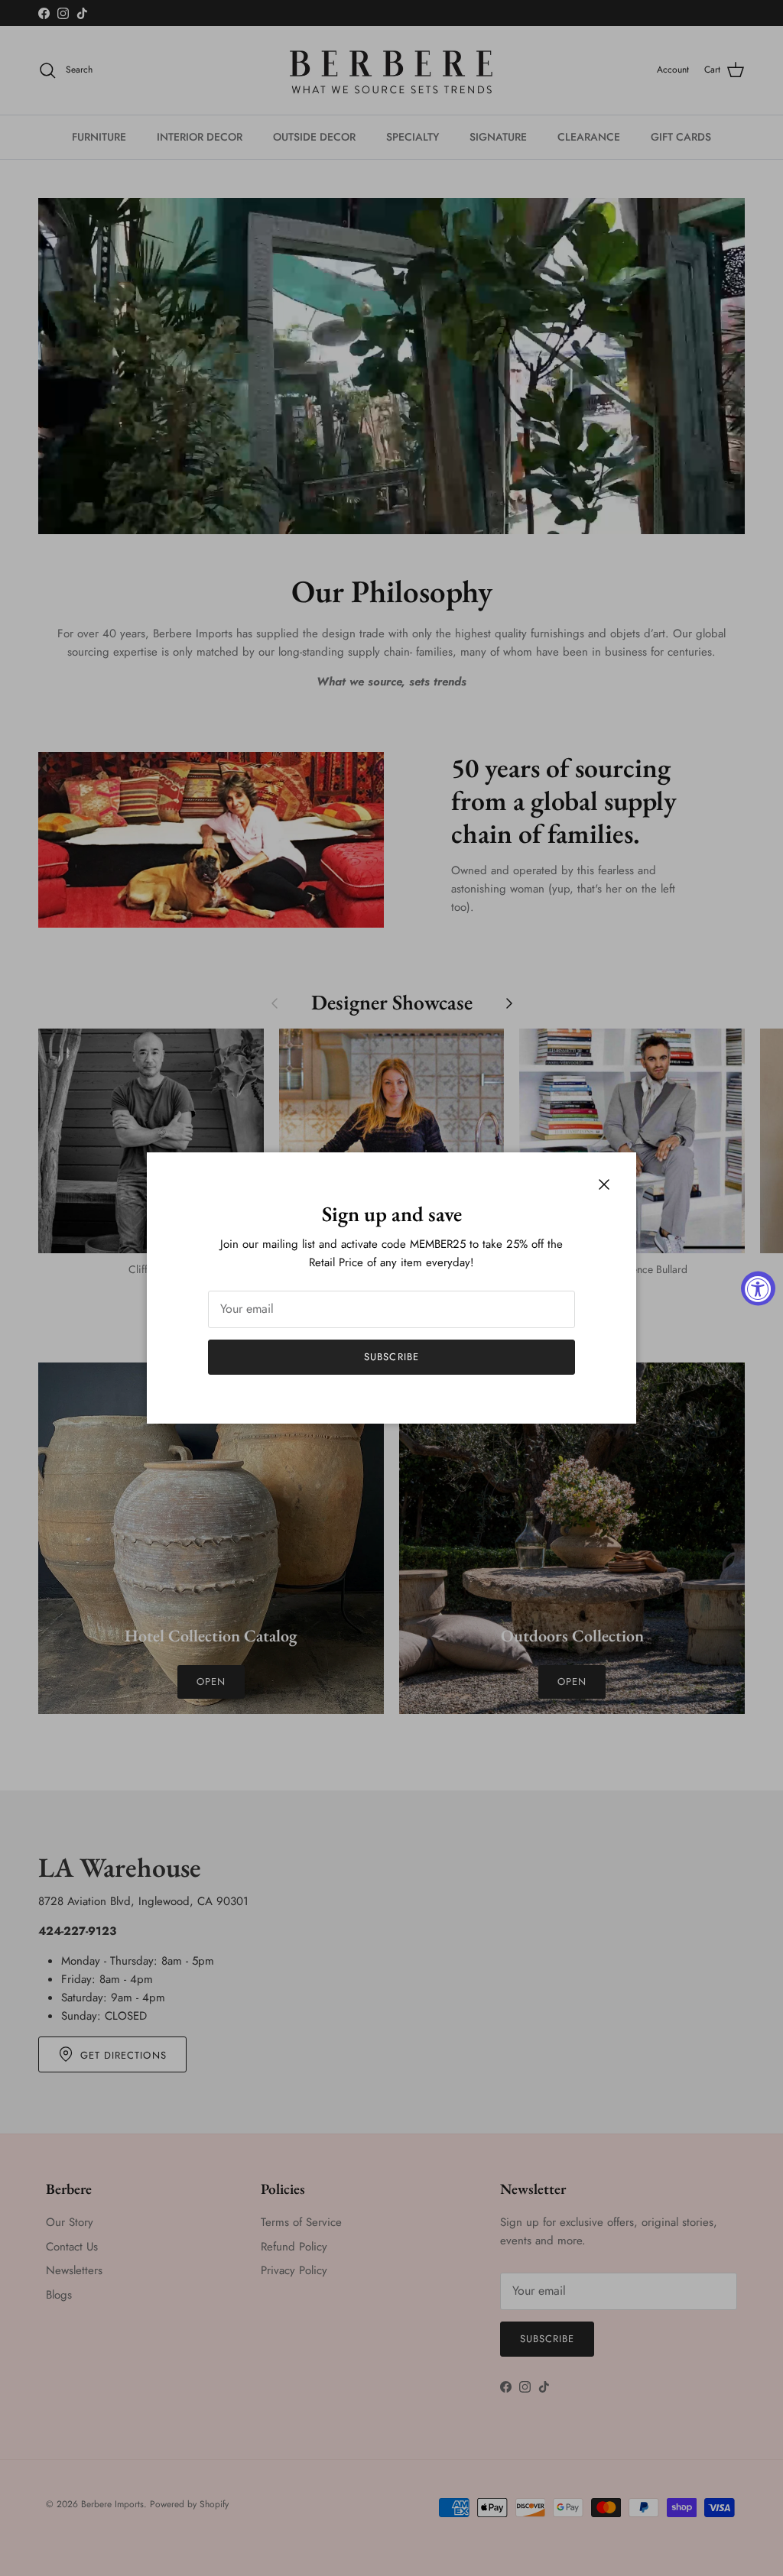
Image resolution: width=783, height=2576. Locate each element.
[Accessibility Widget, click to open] (758, 1288)
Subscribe (391, 1357)
